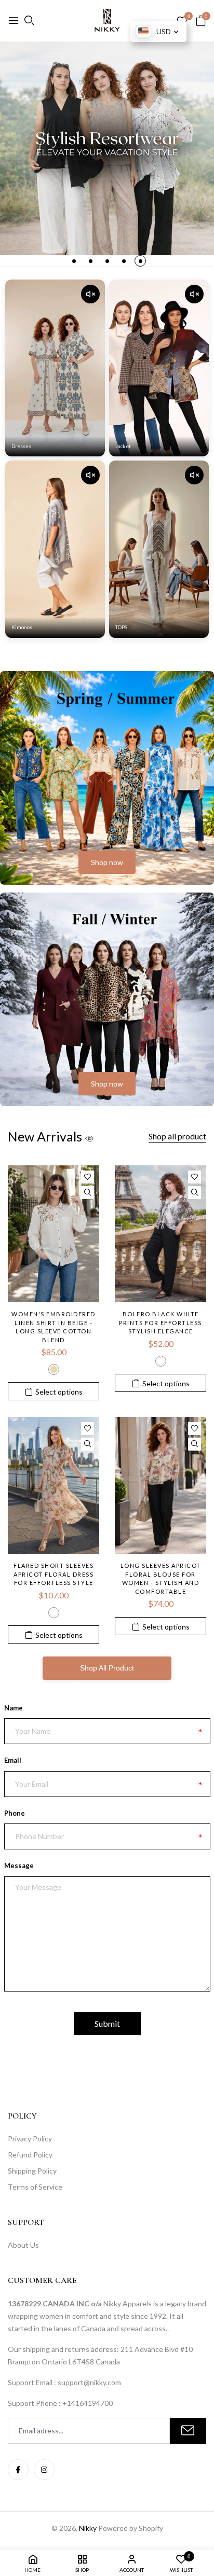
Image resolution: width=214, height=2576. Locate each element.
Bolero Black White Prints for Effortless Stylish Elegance (160, 1322)
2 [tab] (91, 261)
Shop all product (177, 1136)
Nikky (88, 2528)
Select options (59, 1392)
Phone (15, 1813)
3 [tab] (107, 261)
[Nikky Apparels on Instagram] (44, 2470)
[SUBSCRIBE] (188, 2431)
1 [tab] (74, 261)
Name (14, 1708)
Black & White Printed (161, 1361)
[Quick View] (88, 1193)
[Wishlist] (88, 1177)
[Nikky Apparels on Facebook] (18, 2470)
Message (19, 1865)
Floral (54, 1613)
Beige (54, 1369)
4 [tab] (124, 261)
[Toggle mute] (90, 294)
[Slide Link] (107, 148)
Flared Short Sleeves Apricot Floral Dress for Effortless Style (53, 1574)
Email (13, 1760)
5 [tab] (141, 261)
